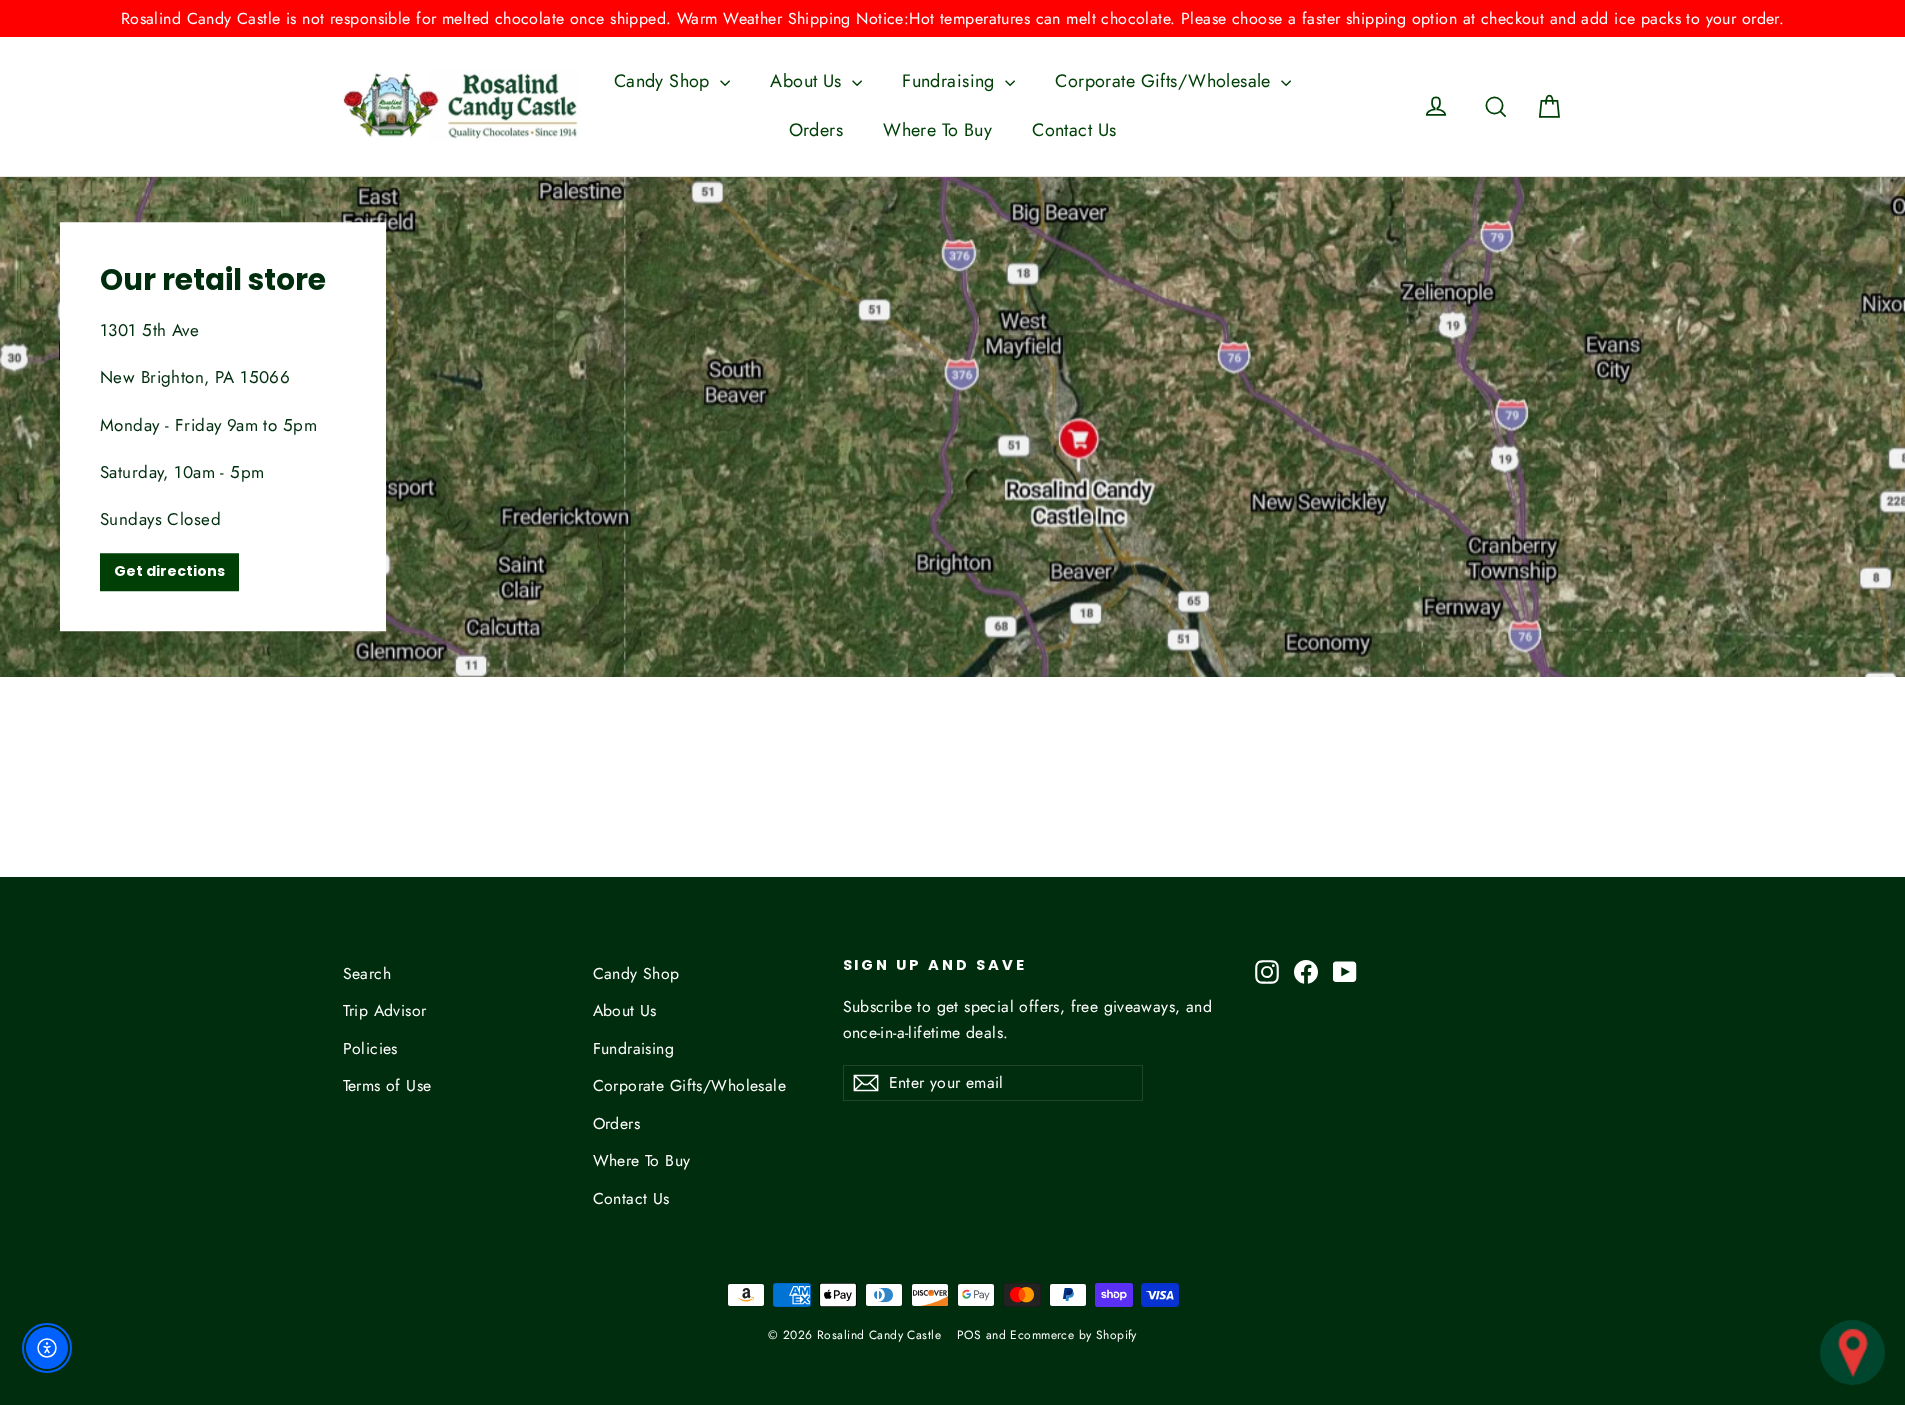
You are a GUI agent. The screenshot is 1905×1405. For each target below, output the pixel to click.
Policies (370, 1048)
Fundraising (951, 81)
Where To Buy (937, 130)
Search (367, 973)
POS (969, 1335)
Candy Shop (665, 81)
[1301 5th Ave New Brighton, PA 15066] (952, 427)
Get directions (169, 571)
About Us (808, 81)
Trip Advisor (385, 1010)
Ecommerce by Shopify (1073, 1335)
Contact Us (1074, 130)
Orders (816, 130)
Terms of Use (387, 1085)
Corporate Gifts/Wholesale (1165, 81)
